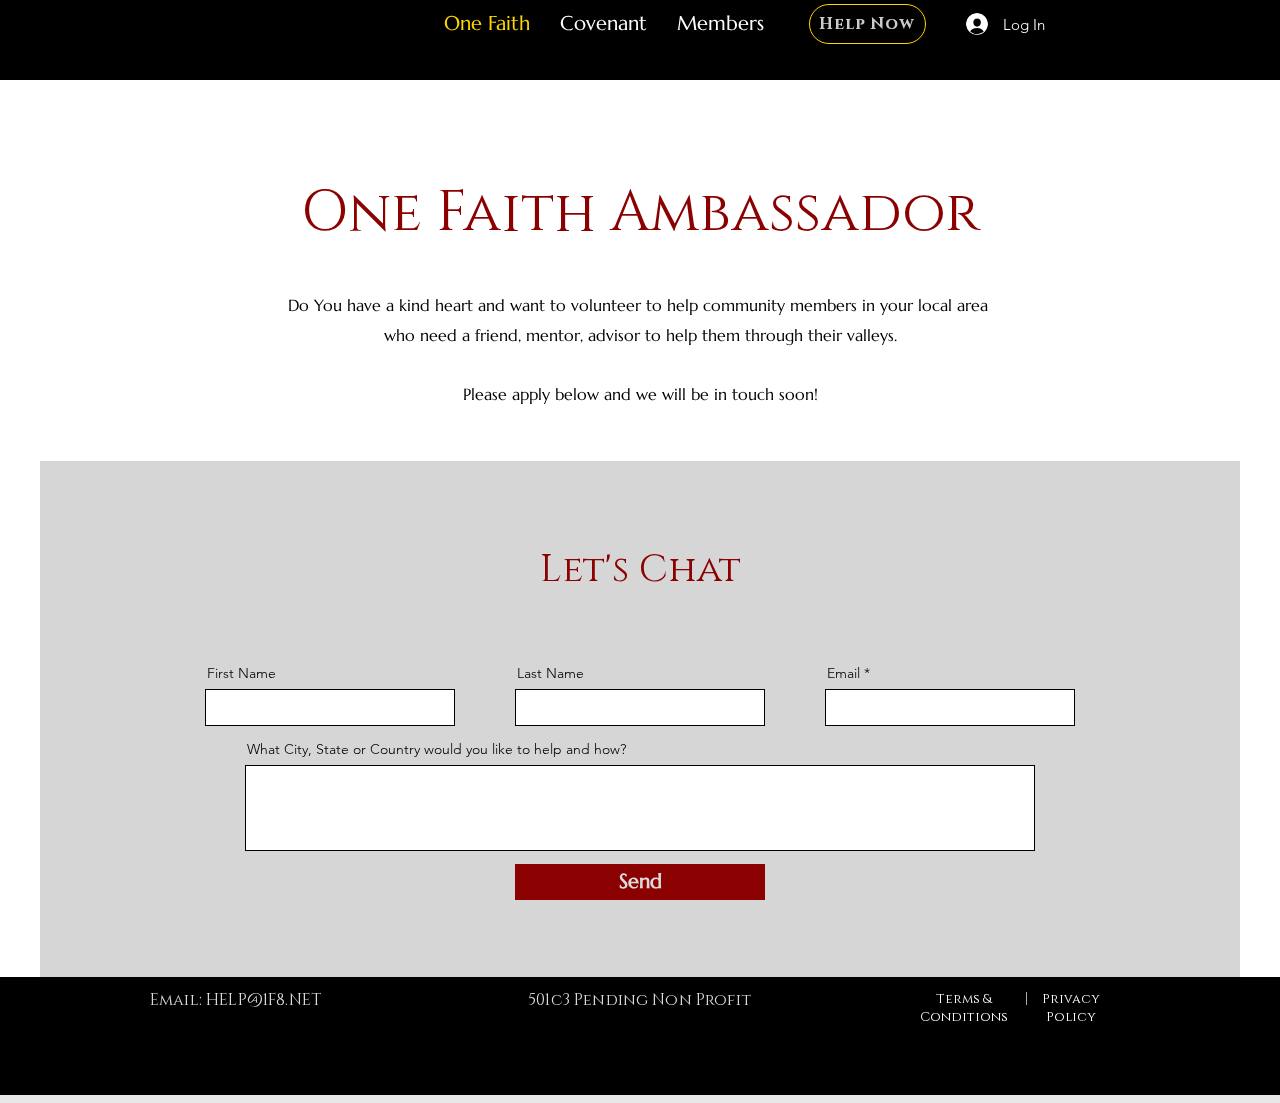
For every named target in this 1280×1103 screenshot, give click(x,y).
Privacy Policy (1071, 1008)
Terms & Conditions (964, 1008)
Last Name (550, 673)
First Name (241, 673)
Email (843, 673)
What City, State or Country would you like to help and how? (436, 749)
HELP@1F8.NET (263, 1000)
